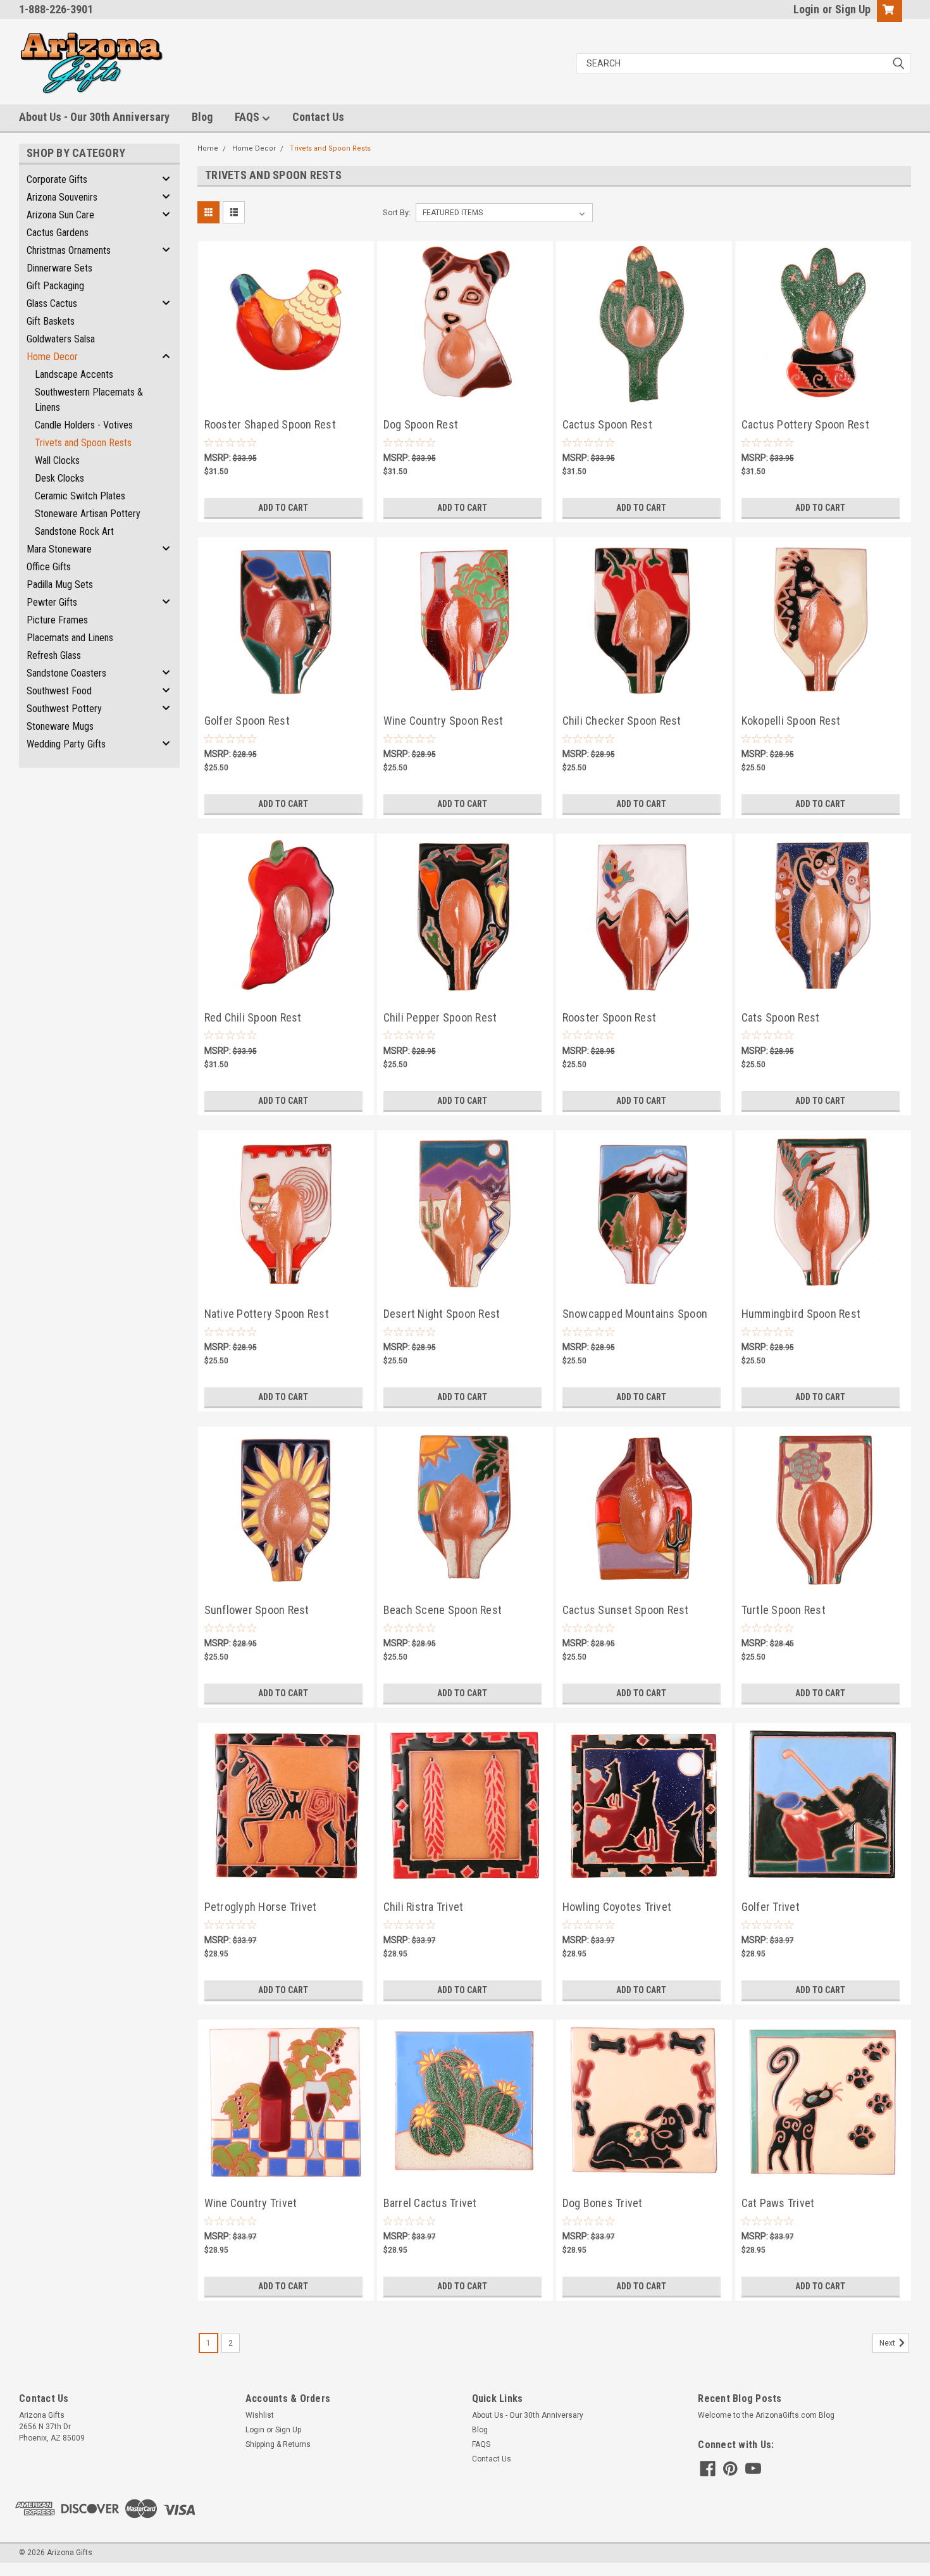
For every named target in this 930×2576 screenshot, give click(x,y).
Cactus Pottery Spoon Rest (805, 424)
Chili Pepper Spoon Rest (440, 1017)
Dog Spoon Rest (421, 424)
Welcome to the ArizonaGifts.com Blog (766, 2415)
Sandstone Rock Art (74, 531)
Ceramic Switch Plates (80, 496)
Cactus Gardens (58, 233)
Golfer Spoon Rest (247, 721)
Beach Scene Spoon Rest (443, 1610)
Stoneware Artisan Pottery (88, 514)
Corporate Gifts (57, 179)
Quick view (286, 392)
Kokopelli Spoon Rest (791, 721)
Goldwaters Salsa (61, 339)
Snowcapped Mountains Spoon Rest (635, 1315)
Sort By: (397, 212)
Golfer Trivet (771, 1907)
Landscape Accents (74, 374)
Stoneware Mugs (60, 726)
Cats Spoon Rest (781, 1017)
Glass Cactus (52, 303)
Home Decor (52, 357)
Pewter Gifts (52, 602)
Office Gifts (49, 567)
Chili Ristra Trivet (424, 1907)
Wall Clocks (57, 460)
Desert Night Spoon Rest (442, 1314)
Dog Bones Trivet (603, 2203)
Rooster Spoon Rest (610, 1017)
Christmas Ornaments (69, 250)
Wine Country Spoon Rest (443, 721)
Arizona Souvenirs (62, 197)
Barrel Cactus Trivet (430, 2203)
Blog (202, 117)
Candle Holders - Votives (84, 425)
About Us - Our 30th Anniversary (94, 117)
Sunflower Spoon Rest (257, 1610)
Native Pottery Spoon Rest (267, 1314)
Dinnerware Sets (59, 268)
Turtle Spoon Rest (784, 1610)
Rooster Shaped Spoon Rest (270, 424)
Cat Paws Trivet (778, 2203)
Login (806, 9)
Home (208, 148)
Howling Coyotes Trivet (617, 1907)
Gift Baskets (51, 321)
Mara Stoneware (59, 549)
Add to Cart (283, 508)
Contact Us (318, 117)
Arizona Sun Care (60, 215)
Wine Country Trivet (251, 2203)
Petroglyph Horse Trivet (261, 1907)
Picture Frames (57, 620)
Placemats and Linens (70, 638)
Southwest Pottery (64, 709)
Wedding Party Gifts (66, 744)
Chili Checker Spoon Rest (622, 721)
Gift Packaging (55, 286)
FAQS (248, 117)
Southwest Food (59, 691)
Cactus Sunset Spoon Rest (626, 1610)
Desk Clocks (59, 478)
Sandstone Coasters (66, 673)
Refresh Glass (54, 655)
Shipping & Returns (278, 2444)
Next (888, 2343)
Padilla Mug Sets (60, 585)
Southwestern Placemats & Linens (89, 400)
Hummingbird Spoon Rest (801, 1314)
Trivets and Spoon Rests (83, 443)
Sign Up (853, 9)
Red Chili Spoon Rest (253, 1017)
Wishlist (260, 2415)
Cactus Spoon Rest (607, 424)
